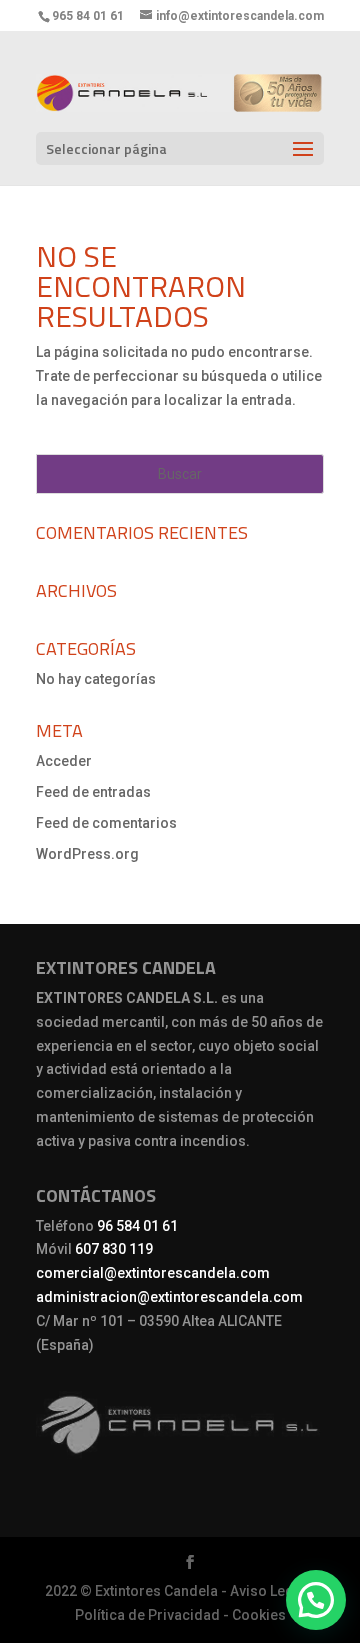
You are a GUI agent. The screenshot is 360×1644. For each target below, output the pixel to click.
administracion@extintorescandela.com (169, 1297)
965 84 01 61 (88, 16)
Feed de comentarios (106, 823)
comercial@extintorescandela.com (153, 1273)
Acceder (64, 761)
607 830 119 (114, 1249)
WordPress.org (87, 854)
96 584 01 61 (137, 1226)
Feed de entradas (93, 792)
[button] (316, 1600)
